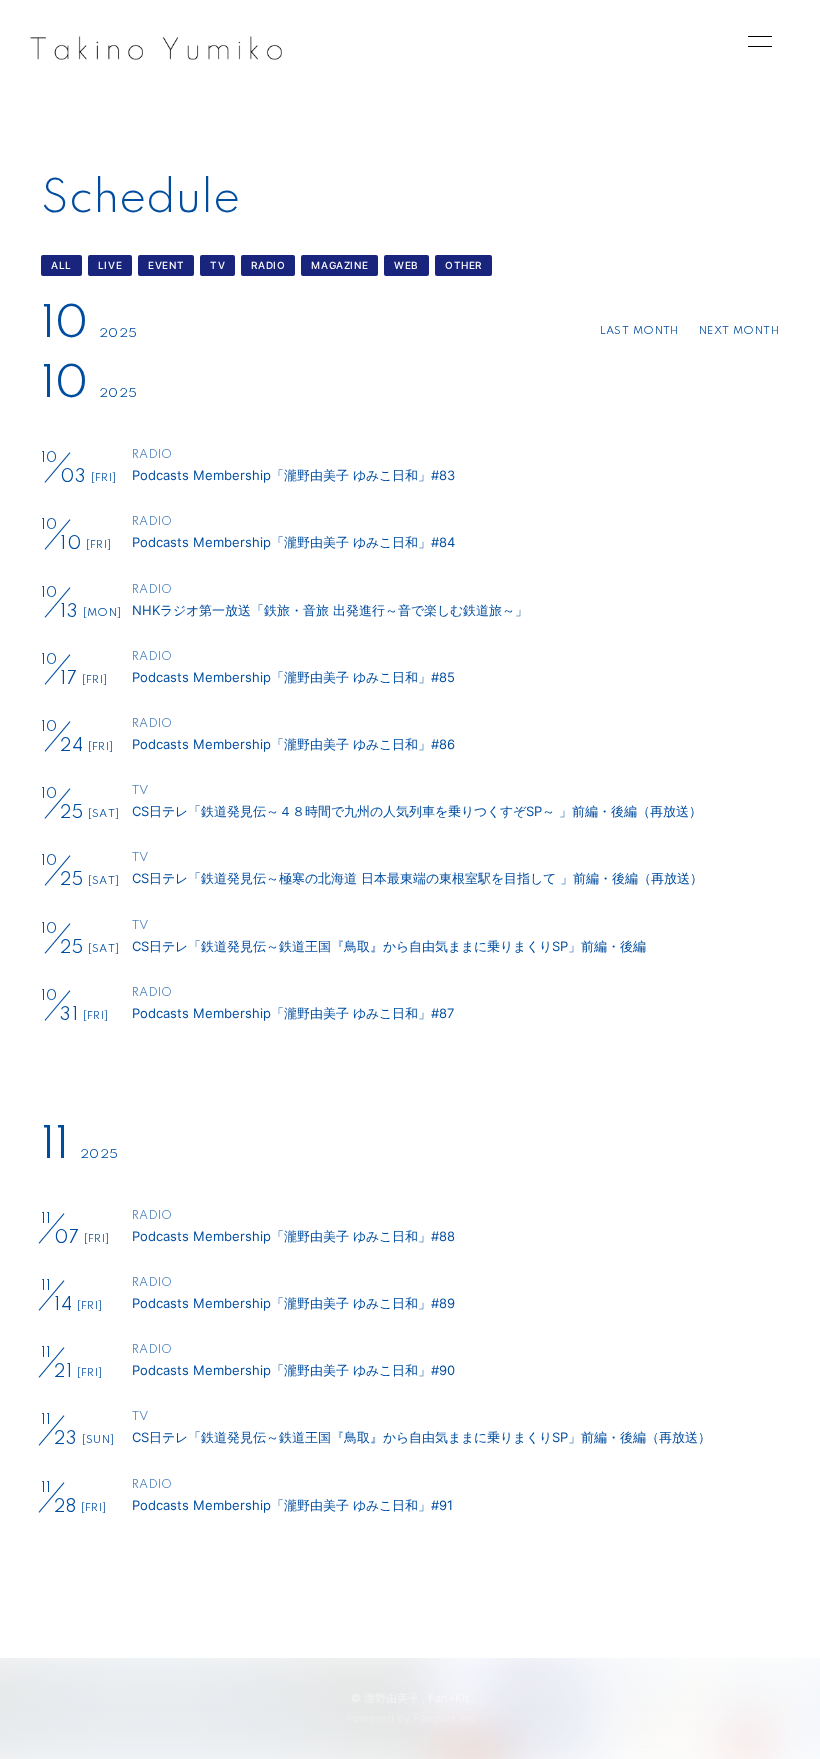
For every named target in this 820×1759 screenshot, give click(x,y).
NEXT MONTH (739, 331)
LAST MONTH (639, 331)
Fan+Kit (448, 1698)
